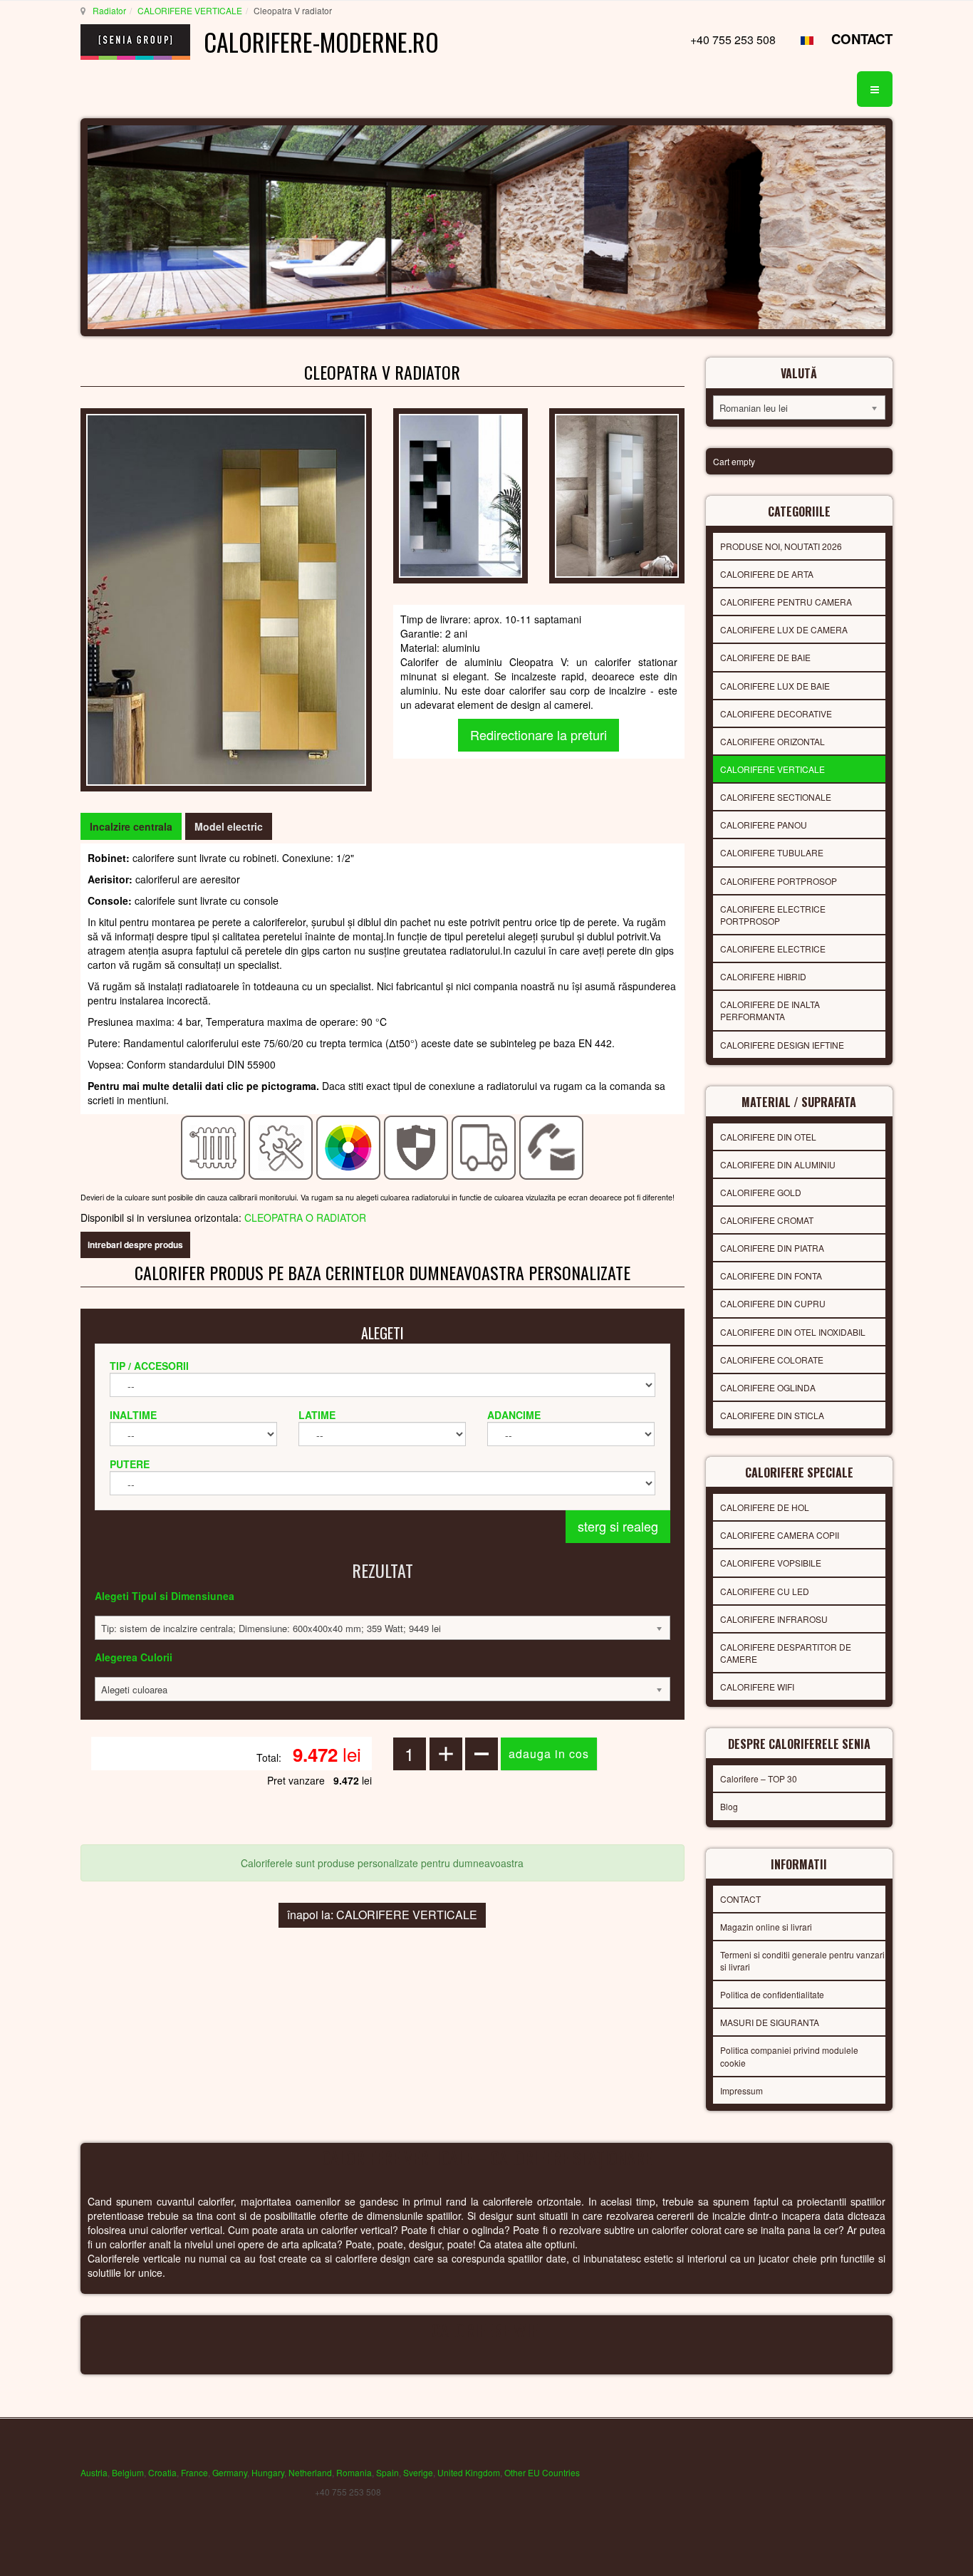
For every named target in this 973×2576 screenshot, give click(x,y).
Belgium (128, 2472)
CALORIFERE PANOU (764, 825)
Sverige (418, 2472)
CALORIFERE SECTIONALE (776, 797)
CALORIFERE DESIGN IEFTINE (782, 1045)
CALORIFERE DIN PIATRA (772, 1248)
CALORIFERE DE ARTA (767, 574)
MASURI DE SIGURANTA (770, 2022)
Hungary (268, 2472)
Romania (354, 2472)
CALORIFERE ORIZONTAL (772, 741)
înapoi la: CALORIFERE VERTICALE (382, 1915)
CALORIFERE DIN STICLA (772, 1415)
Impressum (742, 2091)
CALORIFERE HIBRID (763, 976)
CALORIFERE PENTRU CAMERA (786, 602)
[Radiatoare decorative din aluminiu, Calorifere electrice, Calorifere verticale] (226, 598)
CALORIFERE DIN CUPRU (773, 1303)
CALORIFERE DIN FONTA (771, 1276)
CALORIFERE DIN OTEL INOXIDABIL (793, 1332)
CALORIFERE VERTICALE (190, 10)
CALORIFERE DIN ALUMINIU (778, 1164)
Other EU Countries (542, 2472)
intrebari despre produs (135, 1245)
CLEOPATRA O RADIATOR (305, 1217)
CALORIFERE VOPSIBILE (771, 1563)
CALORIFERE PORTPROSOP (779, 881)
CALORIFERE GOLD (761, 1192)
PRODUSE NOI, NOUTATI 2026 (781, 546)
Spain (387, 2472)
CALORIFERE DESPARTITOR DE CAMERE (786, 1653)
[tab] (131, 826)
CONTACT (862, 39)
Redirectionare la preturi (538, 734)
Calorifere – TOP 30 (759, 1778)
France (194, 2472)
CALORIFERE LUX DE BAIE (775, 686)
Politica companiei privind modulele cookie (789, 2056)
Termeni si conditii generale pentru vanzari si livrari (802, 1960)
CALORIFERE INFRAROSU (774, 1619)
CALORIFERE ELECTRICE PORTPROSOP (773, 915)
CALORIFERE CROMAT (767, 1220)
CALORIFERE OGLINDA (768, 1387)
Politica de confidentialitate (772, 1994)
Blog (729, 1806)
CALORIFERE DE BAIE (765, 657)
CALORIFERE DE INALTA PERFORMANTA (770, 1010)
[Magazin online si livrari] (484, 1146)
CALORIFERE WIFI (757, 1687)
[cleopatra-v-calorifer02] (616, 494)
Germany (230, 2472)
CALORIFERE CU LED (765, 1591)
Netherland (310, 2472)
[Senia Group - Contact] (552, 1146)
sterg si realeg (618, 1526)
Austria (94, 2472)
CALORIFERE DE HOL (765, 1507)
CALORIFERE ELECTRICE (773, 949)
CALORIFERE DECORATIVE (776, 713)
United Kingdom (469, 2472)
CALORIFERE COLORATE (772, 1360)
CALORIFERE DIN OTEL (768, 1137)
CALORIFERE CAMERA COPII (780, 1535)
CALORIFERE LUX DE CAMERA (784, 629)
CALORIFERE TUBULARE (772, 852)
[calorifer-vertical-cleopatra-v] (461, 494)
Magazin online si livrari (766, 1927)
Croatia (162, 2472)
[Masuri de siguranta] (416, 1146)
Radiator (109, 10)
